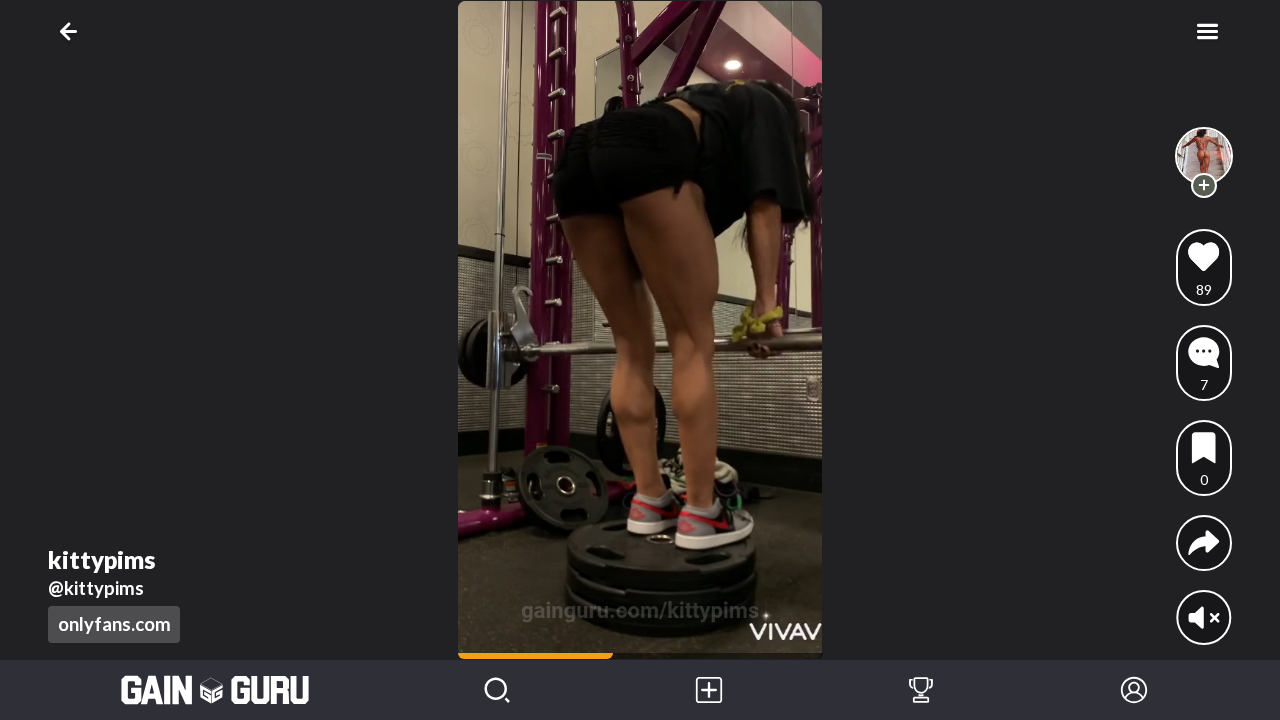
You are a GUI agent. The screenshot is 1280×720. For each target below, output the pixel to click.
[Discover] (497, 690)
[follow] (1203, 185)
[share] (1203, 542)
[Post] (709, 690)
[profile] (1204, 156)
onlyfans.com (114, 624)
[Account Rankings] (921, 690)
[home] (215, 690)
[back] (72, 31)
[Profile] (1134, 690)
